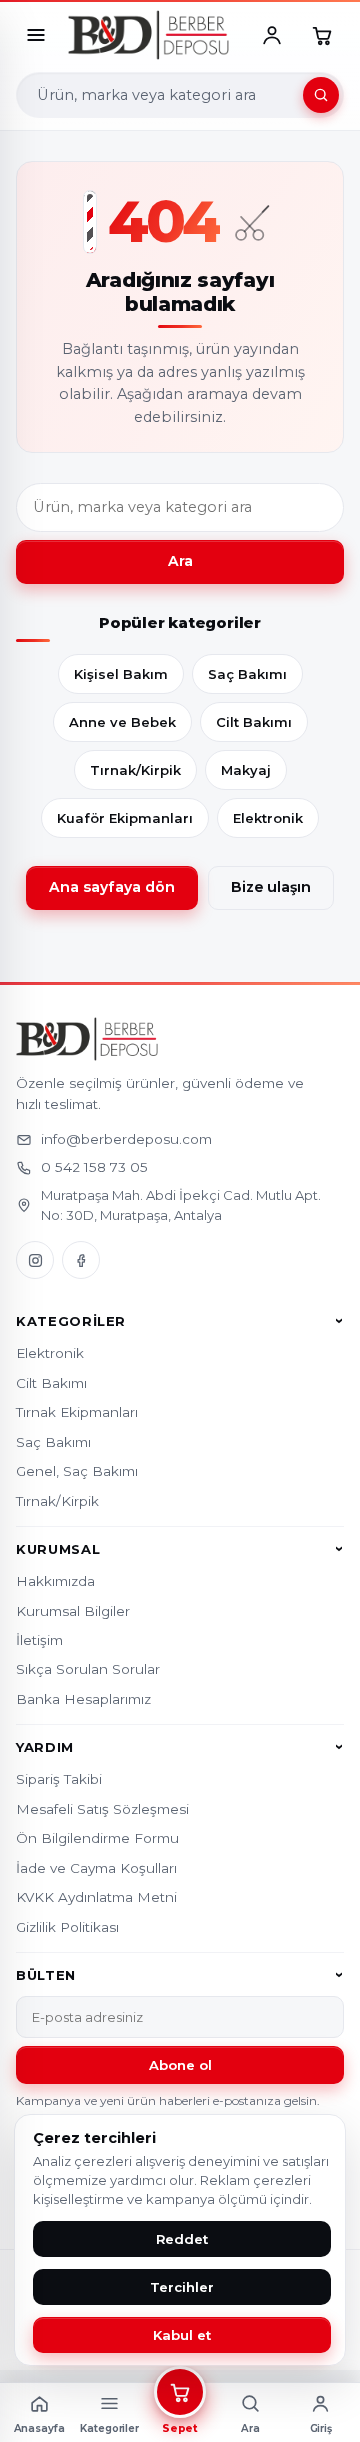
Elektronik (268, 818)
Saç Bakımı (247, 674)
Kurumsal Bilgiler (73, 1611)
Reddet (182, 2239)
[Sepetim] (322, 35)
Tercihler (182, 2287)
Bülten (46, 1975)
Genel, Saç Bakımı (77, 1471)
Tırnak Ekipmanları (77, 1412)
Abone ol (180, 2065)
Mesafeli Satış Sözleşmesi (102, 1809)
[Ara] (321, 95)
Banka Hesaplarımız (83, 1699)
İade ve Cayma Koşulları (96, 1868)
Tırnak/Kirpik (135, 770)
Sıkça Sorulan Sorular (88, 1669)
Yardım (45, 1747)
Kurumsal (58, 1549)
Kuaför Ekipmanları (125, 818)
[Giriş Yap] (272, 35)
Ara (180, 561)
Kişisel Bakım (121, 674)
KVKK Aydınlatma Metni (96, 1897)
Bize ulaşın (271, 887)
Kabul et (182, 2335)
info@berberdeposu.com (126, 1139)
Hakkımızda (55, 1581)
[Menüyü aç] (36, 35)
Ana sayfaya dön (112, 887)
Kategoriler (71, 1321)
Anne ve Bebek (122, 722)
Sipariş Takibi (59, 1779)
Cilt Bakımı (254, 722)
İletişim (39, 1640)
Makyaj (246, 770)
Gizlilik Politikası (67, 1927)
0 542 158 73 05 (94, 1167)
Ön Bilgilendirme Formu (97, 1838)
